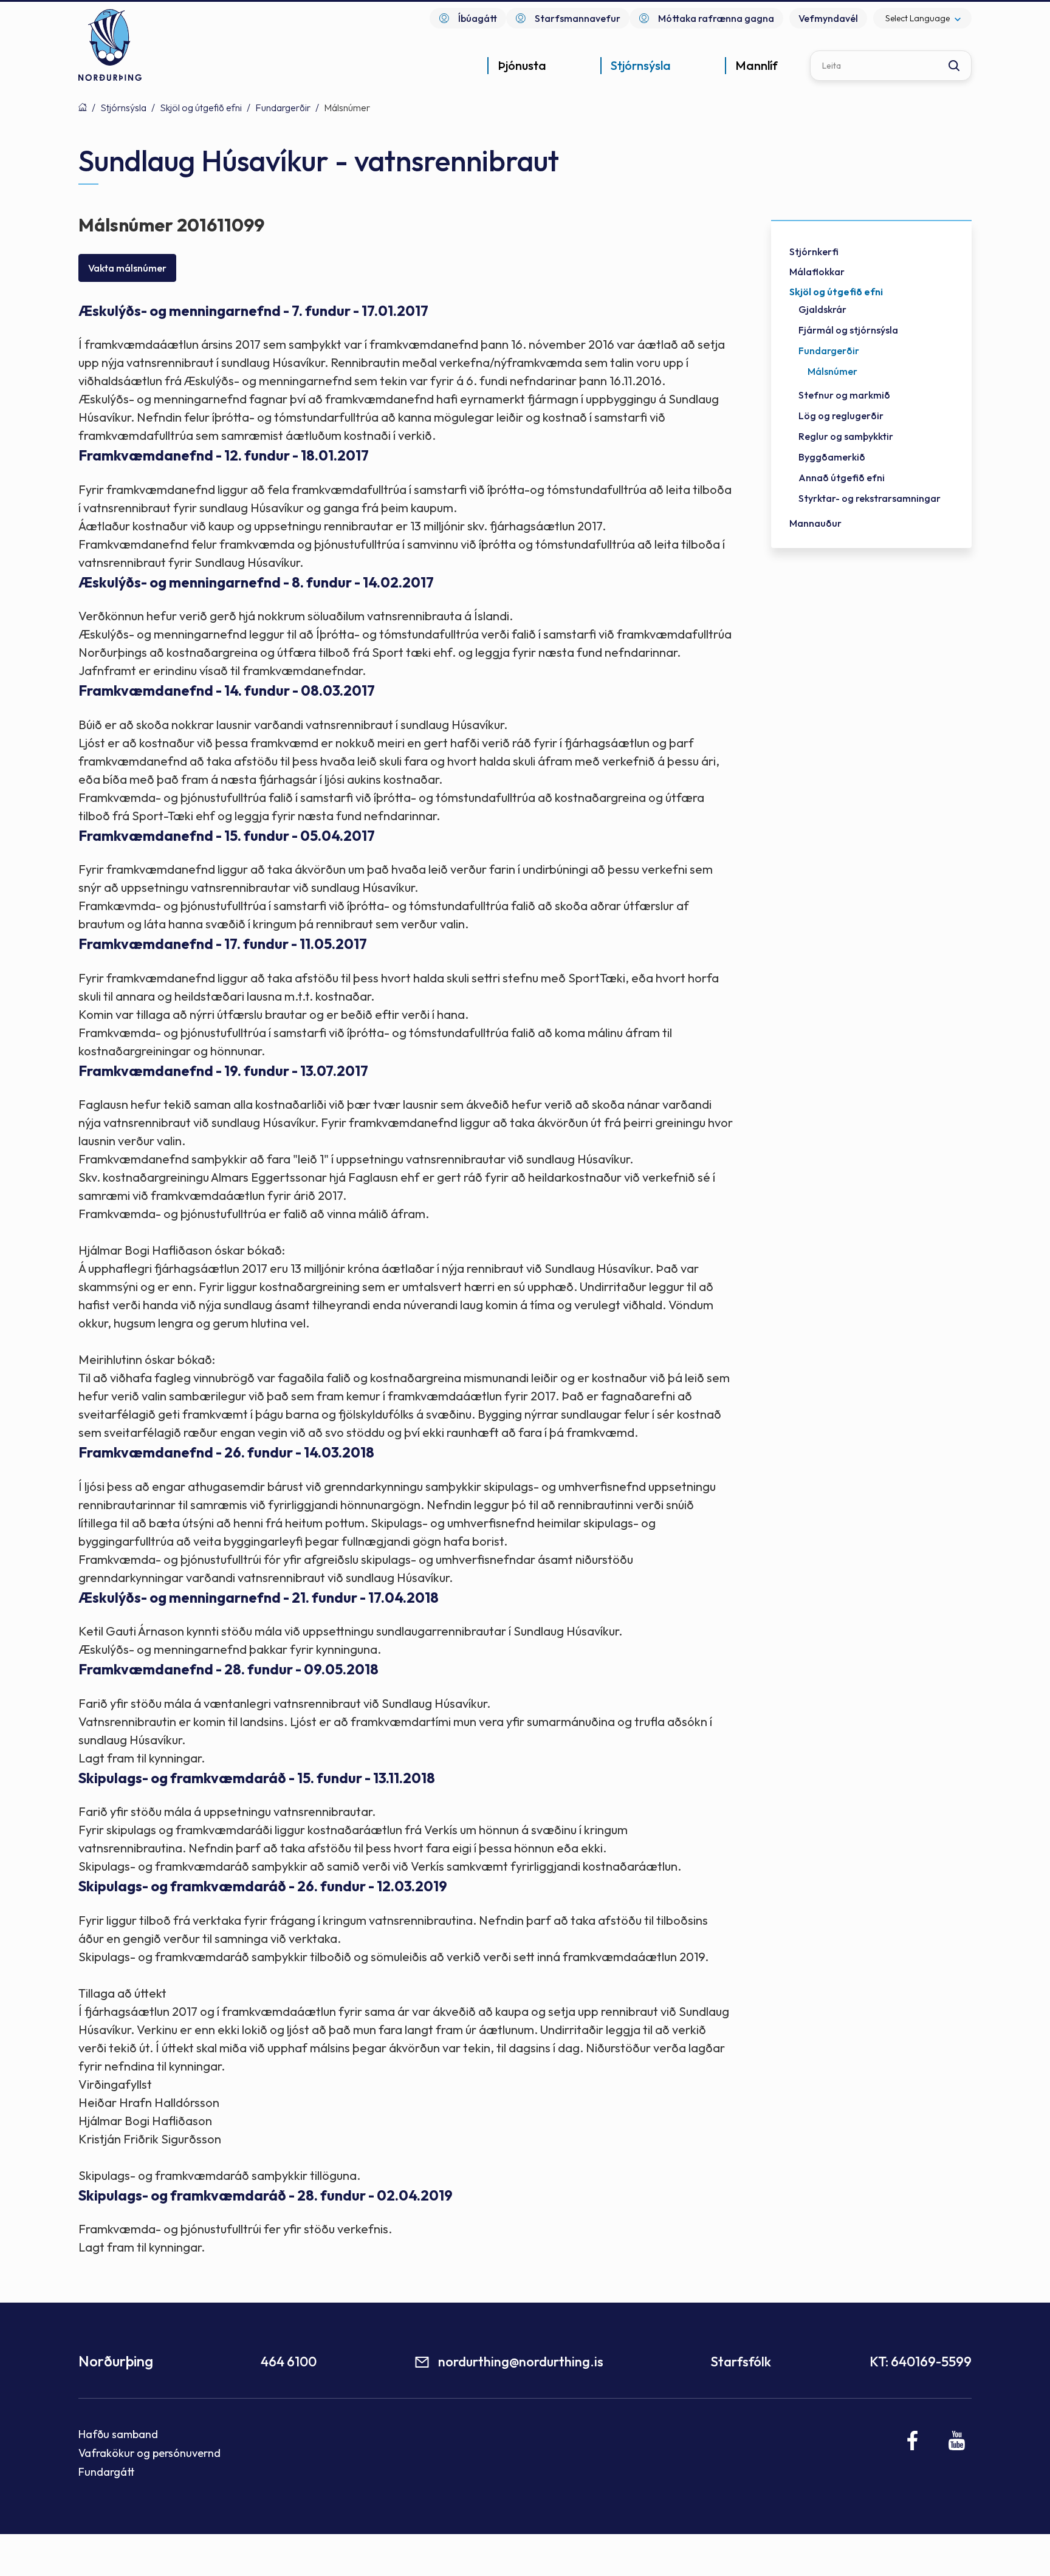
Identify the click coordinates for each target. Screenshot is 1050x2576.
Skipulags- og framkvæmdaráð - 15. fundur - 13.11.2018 (257, 1778)
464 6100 (289, 2362)
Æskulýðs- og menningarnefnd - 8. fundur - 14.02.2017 (256, 582)
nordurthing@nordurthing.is (521, 2362)
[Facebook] (913, 2441)
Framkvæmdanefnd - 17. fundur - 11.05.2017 (223, 944)
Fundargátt (107, 2472)
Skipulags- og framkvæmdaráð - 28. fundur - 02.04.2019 (266, 2195)
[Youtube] (957, 2441)
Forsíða (83, 107)
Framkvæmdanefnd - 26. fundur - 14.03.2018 (226, 1452)
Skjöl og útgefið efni (201, 108)
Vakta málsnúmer (127, 268)
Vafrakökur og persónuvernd (149, 2453)
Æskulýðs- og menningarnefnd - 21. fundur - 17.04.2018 (259, 1598)
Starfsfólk (741, 2362)
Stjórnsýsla (123, 108)
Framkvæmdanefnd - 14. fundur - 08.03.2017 (227, 690)
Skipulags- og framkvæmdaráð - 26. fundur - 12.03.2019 (263, 1886)
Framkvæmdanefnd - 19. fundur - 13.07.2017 (223, 1071)
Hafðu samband (118, 2434)
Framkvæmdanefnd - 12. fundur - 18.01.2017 (224, 455)
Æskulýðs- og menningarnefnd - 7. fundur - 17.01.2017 (253, 311)
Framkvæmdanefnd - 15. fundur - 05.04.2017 (227, 836)
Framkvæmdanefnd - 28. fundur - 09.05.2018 (228, 1669)
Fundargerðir (283, 108)
